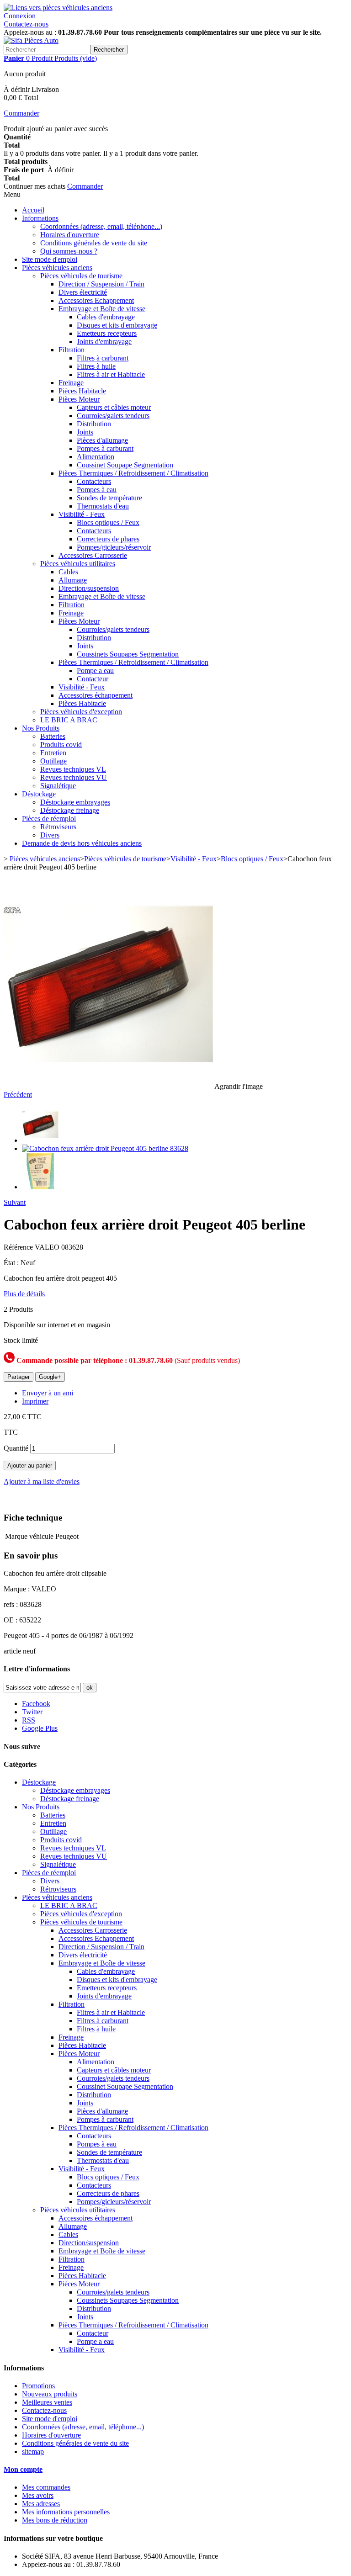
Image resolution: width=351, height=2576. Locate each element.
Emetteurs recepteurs (107, 333)
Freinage (71, 383)
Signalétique (58, 786)
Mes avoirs (38, 2495)
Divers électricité (83, 292)
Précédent (18, 1095)
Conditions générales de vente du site (94, 243)
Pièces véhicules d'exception (81, 712)
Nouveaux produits (50, 2394)
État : (12, 1263)
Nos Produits (41, 728)
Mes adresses (41, 2504)
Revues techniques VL (73, 769)
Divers (50, 835)
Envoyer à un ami (48, 1393)
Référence (19, 1247)
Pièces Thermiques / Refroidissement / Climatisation (133, 473)
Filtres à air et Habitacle (111, 374)
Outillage (53, 761)
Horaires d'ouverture (70, 235)
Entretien (53, 753)
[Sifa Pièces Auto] (31, 40)
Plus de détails (24, 1294)
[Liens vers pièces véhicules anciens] (58, 8)
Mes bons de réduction (55, 2520)
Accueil (33, 210)
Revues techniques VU (74, 777)
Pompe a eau (95, 671)
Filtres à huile (96, 366)
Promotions (38, 2386)
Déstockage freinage (70, 810)
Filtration (72, 350)
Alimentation (96, 457)
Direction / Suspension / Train (101, 284)
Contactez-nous (26, 24)
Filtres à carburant (103, 358)
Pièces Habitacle (82, 391)
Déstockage (39, 794)
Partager (19, 1377)
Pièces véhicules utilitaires (78, 564)
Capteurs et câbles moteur (114, 407)
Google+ (50, 1377)
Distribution (94, 424)
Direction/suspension (89, 588)
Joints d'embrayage (104, 342)
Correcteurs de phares (108, 539)
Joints (85, 432)
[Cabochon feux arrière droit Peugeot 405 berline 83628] (40, 1140)
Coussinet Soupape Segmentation (125, 465)
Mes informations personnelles (66, 2512)
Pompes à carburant (105, 448)
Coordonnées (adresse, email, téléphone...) (101, 226)
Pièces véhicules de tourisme (81, 276)
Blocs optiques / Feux (108, 522)
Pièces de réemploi (49, 819)
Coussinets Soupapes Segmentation (128, 654)
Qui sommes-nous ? (69, 251)
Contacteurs (94, 481)
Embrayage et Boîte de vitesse (102, 309)
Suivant (15, 1202)
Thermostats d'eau (103, 506)
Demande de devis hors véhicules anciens (82, 843)
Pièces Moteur (79, 399)
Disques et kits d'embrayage (117, 325)
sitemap (33, 2451)
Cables (68, 572)
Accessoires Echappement (96, 300)
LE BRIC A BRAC (69, 720)
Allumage (73, 580)
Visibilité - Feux (82, 514)
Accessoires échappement (96, 695)
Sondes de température (109, 498)
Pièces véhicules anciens (57, 268)
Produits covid (61, 745)
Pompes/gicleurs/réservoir (114, 547)
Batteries (53, 736)
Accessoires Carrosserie (93, 555)
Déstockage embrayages (75, 802)
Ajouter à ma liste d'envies (42, 1481)
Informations (40, 218)
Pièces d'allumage (102, 440)
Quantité (16, 1448)
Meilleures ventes (47, 2402)
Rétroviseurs (58, 827)
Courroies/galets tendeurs (113, 416)
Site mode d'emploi (50, 259)
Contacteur (93, 679)
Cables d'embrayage (106, 317)
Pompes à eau (97, 490)
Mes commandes (46, 2487)
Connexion (20, 16)
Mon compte (23, 2469)
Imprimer (35, 1401)
